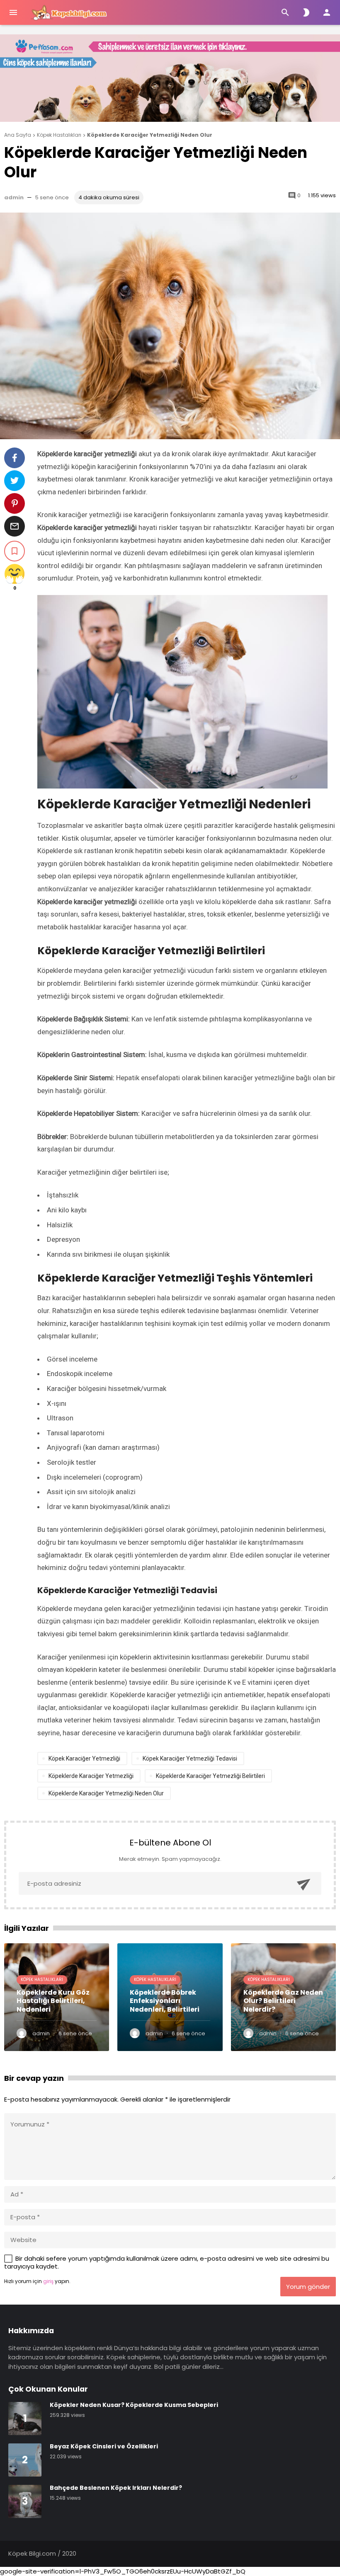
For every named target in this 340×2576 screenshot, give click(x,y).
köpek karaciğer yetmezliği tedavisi (190, 1758)
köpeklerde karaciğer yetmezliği (91, 1776)
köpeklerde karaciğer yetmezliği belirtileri (210, 1776)
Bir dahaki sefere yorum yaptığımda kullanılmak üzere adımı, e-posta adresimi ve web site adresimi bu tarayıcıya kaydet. (167, 2263)
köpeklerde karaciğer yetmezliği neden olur (106, 1793)
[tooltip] (15, 458)
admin (14, 197)
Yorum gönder (308, 2287)
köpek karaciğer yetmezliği (84, 1758)
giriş (48, 2281)
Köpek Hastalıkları (42, 1980)
